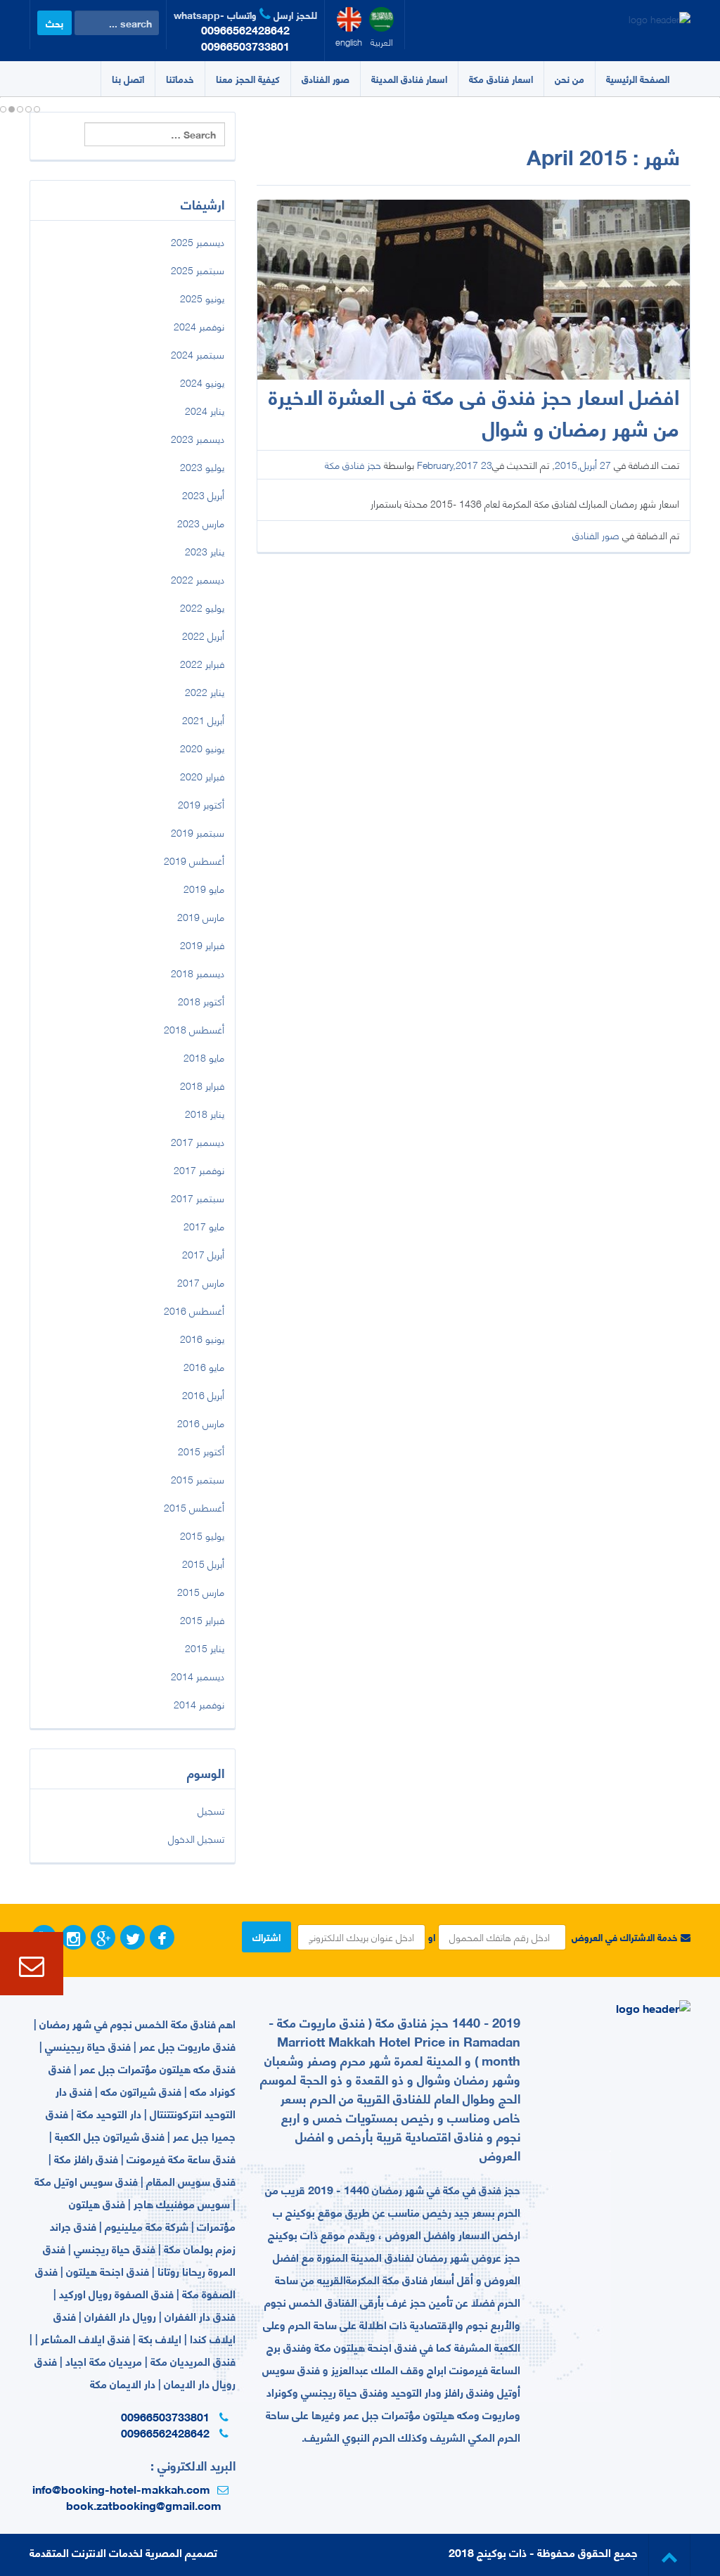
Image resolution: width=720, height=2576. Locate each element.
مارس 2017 (201, 1282)
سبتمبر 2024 (198, 354)
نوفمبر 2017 (199, 1170)
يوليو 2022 (202, 607)
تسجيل (211, 1810)
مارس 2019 (201, 916)
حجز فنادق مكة (353, 464)
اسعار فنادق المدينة (409, 78)
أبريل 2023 (203, 495)
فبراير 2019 (202, 945)
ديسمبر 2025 (198, 241)
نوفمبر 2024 (199, 326)
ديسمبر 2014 (198, 1676)
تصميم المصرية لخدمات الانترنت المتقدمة (123, 2552)
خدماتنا (180, 78)
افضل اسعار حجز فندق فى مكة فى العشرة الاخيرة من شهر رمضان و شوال (474, 411)
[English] (349, 19)
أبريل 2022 (203, 635)
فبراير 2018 (202, 1085)
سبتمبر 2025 (198, 270)
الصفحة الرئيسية (638, 78)
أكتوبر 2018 (201, 1001)
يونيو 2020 (202, 748)
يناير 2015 (205, 1648)
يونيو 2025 (202, 298)
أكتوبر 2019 (201, 804)
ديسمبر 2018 (198, 973)
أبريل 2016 (203, 1395)
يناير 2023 (205, 551)
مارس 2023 (201, 523)
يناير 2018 (205, 1113)
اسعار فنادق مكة (501, 78)
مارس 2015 (201, 1591)
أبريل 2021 (203, 720)
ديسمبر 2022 (198, 579)
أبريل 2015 (203, 1563)
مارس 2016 (201, 1423)
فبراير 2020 (202, 776)
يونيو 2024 (202, 382)
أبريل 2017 (203, 1254)
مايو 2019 (204, 888)
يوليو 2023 (202, 466)
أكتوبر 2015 (201, 1451)
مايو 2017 (204, 1226)
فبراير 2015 (202, 1619)
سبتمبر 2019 (198, 832)
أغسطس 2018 (194, 1029)
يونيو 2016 (202, 1338)
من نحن (570, 78)
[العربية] (381, 19)
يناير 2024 (205, 410)
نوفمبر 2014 (199, 1704)
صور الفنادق (326, 78)
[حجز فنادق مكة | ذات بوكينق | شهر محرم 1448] (660, 13)
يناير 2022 (205, 691)
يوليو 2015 (202, 1535)
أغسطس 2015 (194, 1507)
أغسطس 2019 (194, 860)
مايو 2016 (204, 1366)
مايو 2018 (204, 1057)
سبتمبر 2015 (198, 1479)
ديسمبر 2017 (198, 1141)
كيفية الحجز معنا (248, 78)
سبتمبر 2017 (198, 1198)
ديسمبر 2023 (198, 438)
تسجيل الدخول (196, 1838)
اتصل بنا (128, 78)
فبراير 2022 (202, 663)
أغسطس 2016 (194, 1310)
